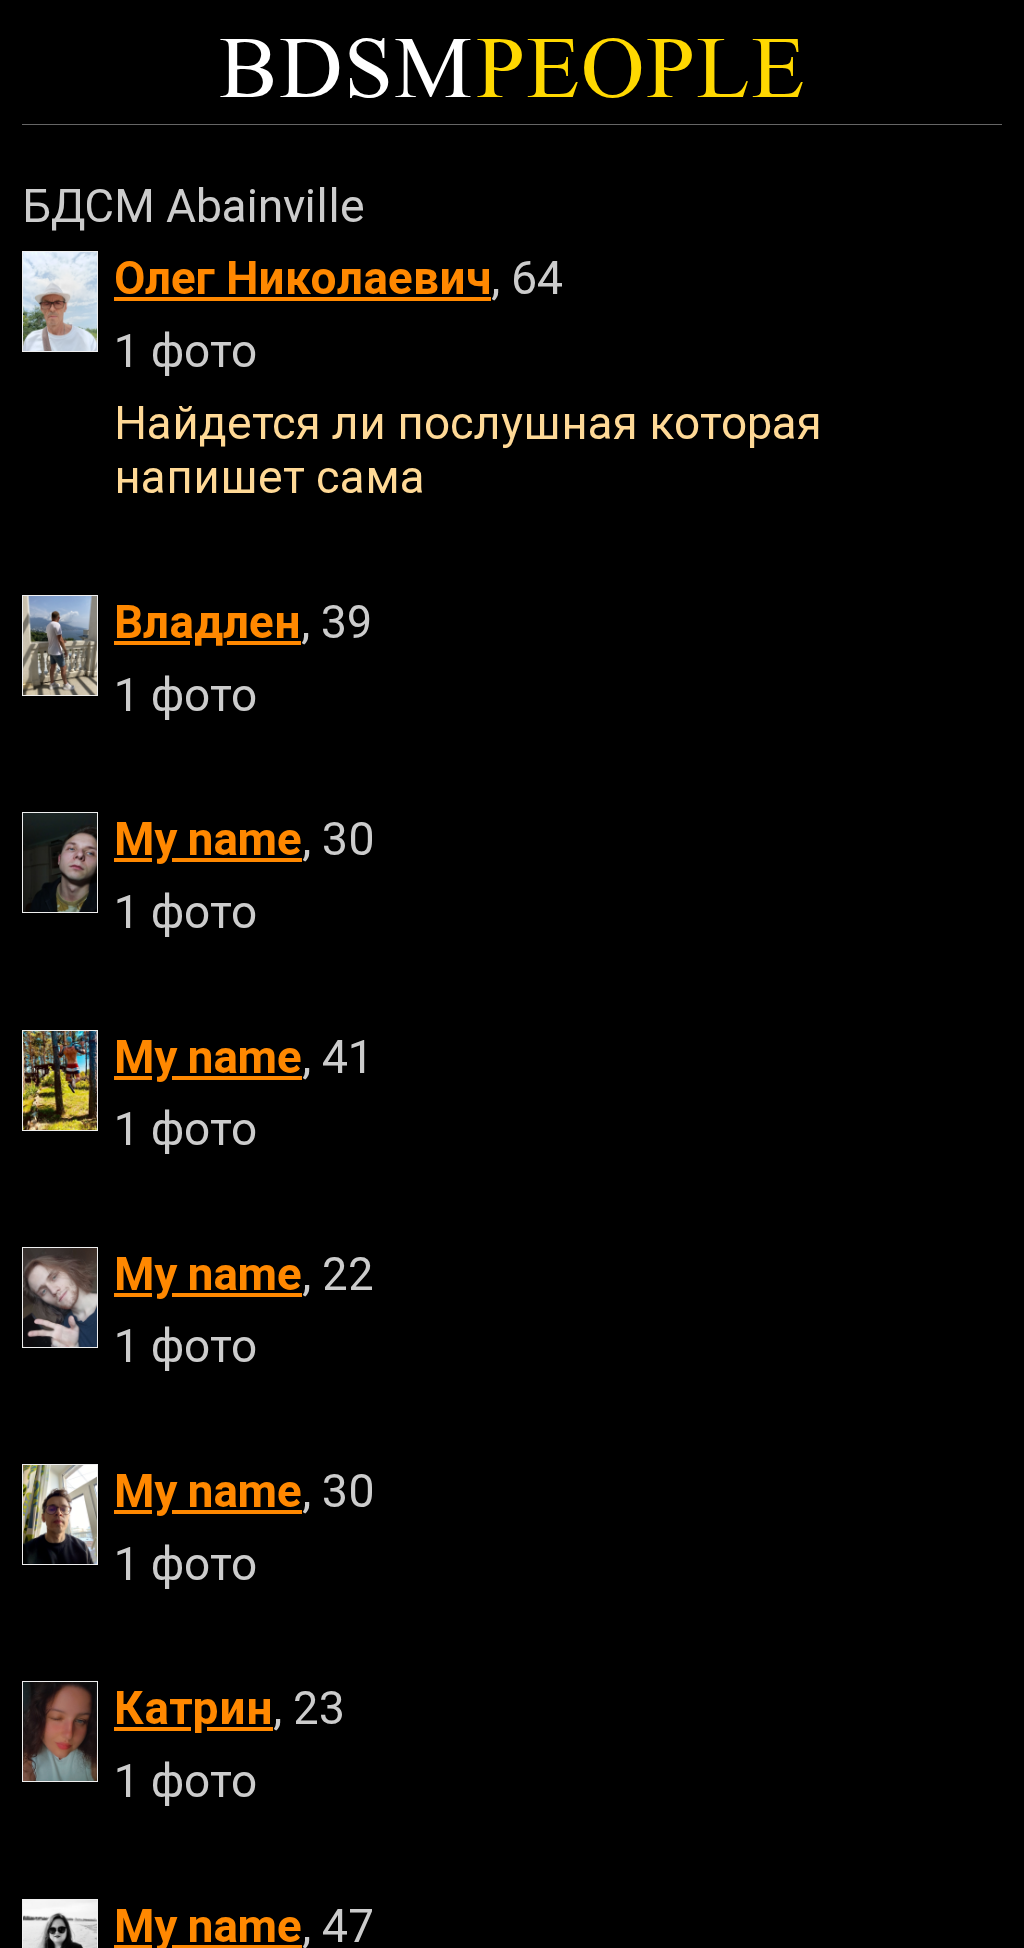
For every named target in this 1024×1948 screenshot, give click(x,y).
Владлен (207, 622)
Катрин (193, 1708)
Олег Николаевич (302, 278)
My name (208, 839)
